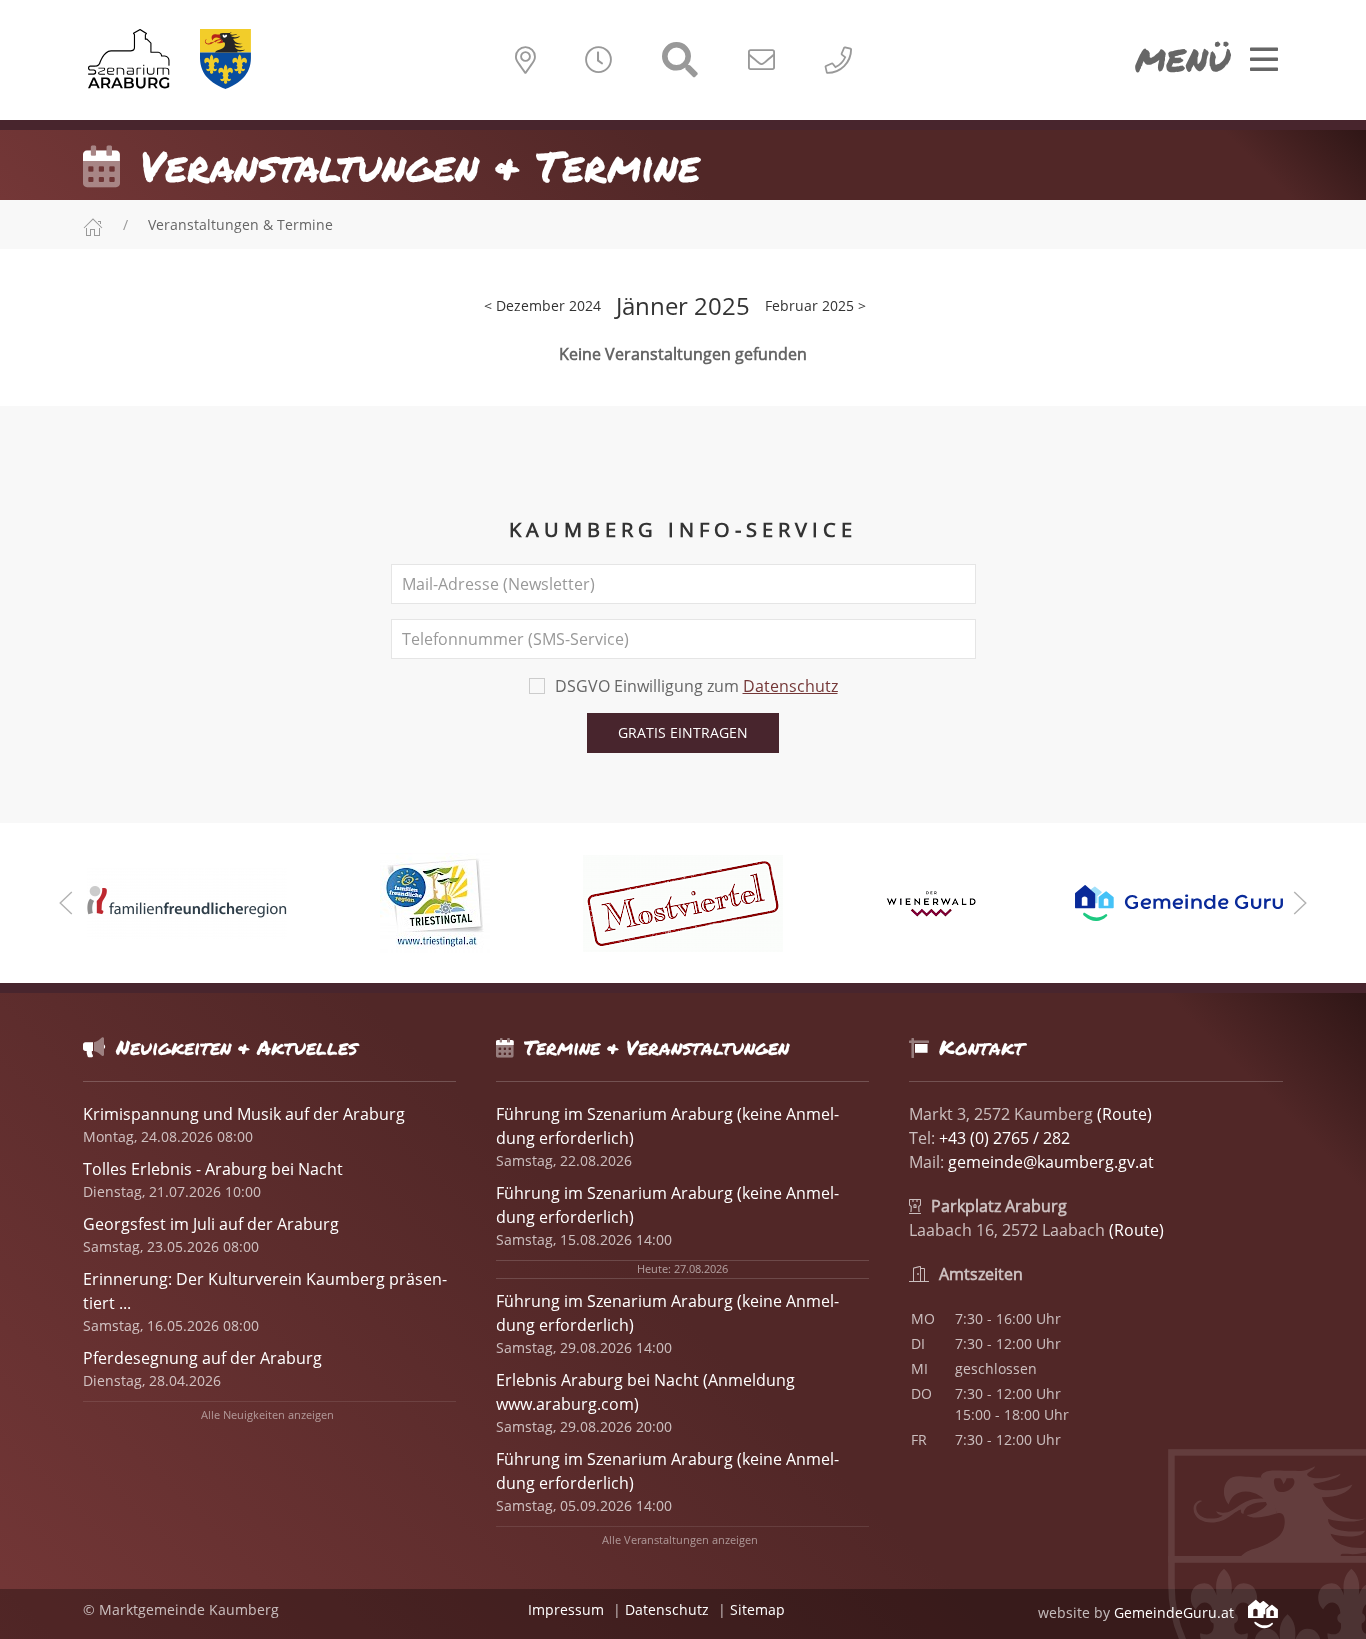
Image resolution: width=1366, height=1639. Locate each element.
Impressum (566, 1609)
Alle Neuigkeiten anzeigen (267, 1414)
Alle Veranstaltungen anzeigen (680, 1539)
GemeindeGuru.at (1176, 1612)
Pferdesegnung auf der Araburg (202, 1358)
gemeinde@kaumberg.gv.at (1051, 1162)
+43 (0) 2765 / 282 (1004, 1138)
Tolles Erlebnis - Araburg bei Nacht (213, 1169)
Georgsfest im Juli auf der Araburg (211, 1224)
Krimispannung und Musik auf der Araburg (244, 1114)
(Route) (1124, 1114)
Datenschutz (790, 686)
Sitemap (757, 1609)
